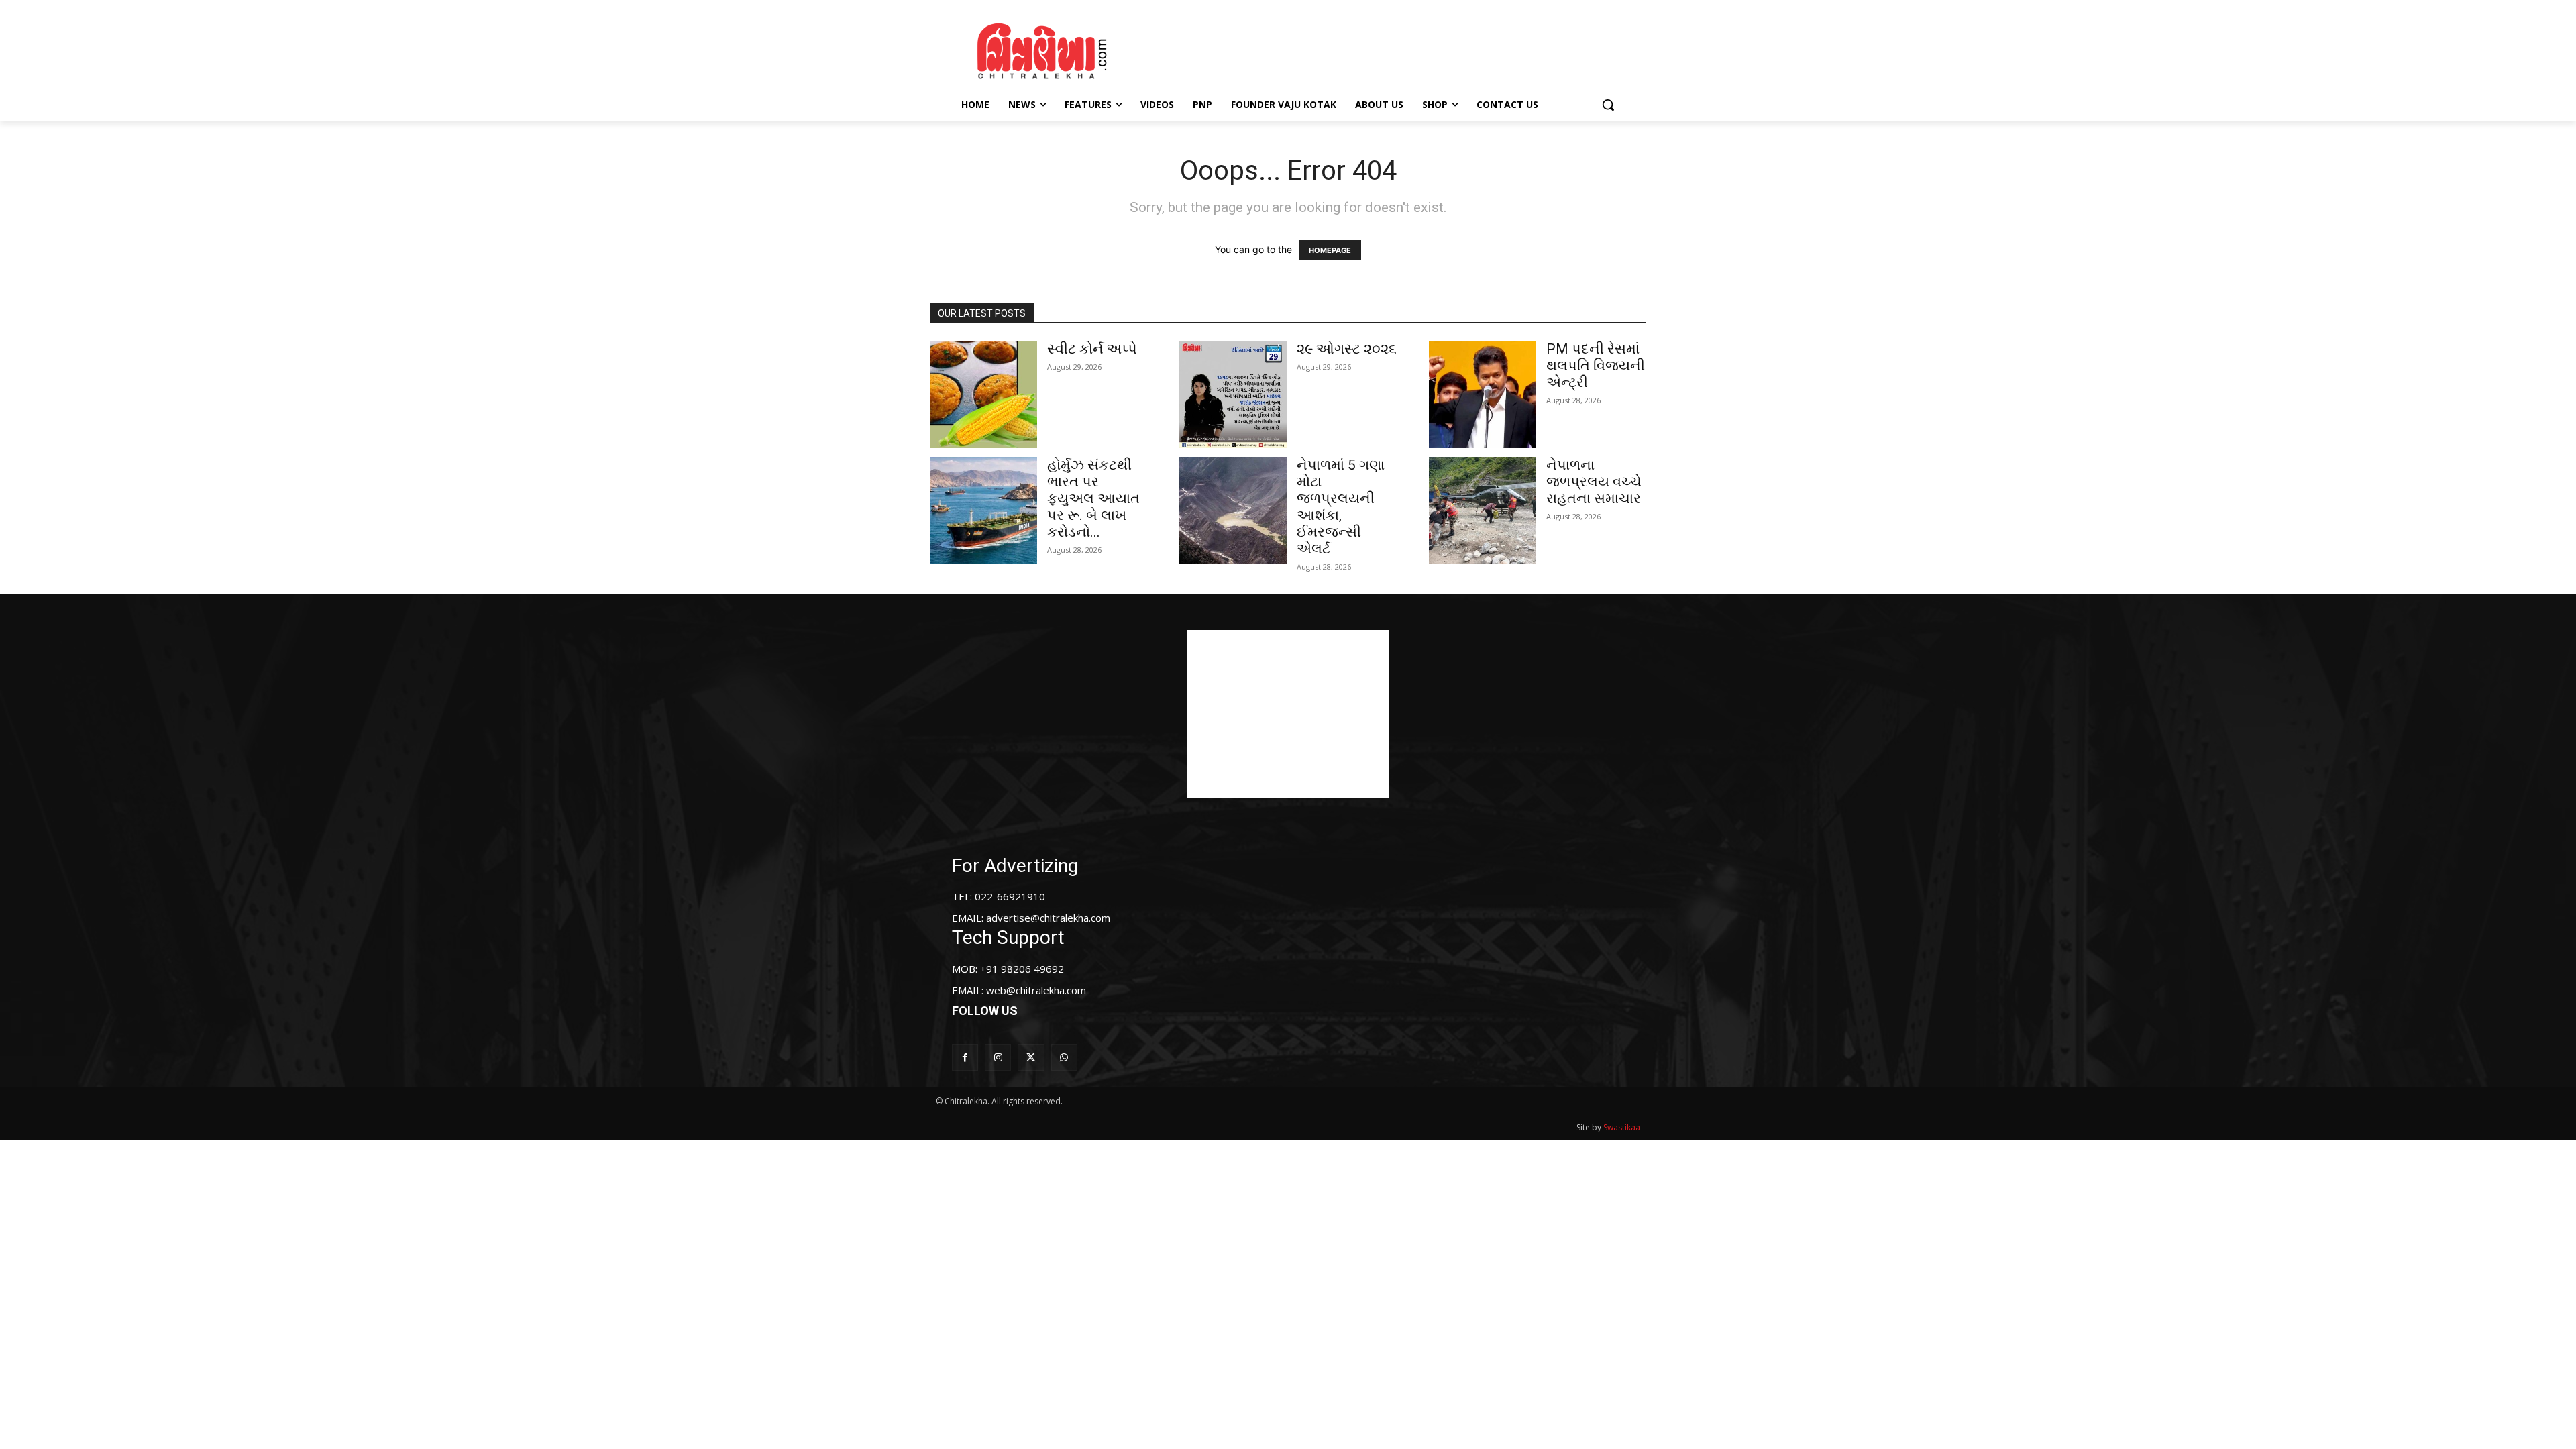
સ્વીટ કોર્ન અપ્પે (1092, 349)
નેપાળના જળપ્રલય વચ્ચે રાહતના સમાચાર (1594, 482)
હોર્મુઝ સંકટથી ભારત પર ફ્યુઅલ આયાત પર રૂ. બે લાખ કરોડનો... (1093, 498)
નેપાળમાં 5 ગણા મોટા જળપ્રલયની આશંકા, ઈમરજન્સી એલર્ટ (1341, 507)
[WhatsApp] (1064, 1058)
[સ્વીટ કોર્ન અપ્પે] (983, 394)
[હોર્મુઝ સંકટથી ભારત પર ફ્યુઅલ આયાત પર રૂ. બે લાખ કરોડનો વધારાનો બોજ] (983, 511)
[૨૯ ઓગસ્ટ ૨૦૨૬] (1233, 394)
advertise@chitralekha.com (1048, 918)
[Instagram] (998, 1058)
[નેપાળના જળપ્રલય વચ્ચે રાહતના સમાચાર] (1483, 511)
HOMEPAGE (1330, 250)
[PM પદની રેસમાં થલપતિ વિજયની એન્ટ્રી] (1483, 394)
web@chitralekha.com (1036, 990)
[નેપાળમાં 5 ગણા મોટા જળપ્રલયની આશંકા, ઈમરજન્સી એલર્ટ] (1233, 511)
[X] (1031, 1058)
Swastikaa (1622, 1127)
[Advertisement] (1401, 49)
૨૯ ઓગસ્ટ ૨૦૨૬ (1347, 349)
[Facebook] (965, 1058)
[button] (1608, 105)
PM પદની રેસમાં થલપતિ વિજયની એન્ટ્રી (1596, 366)
